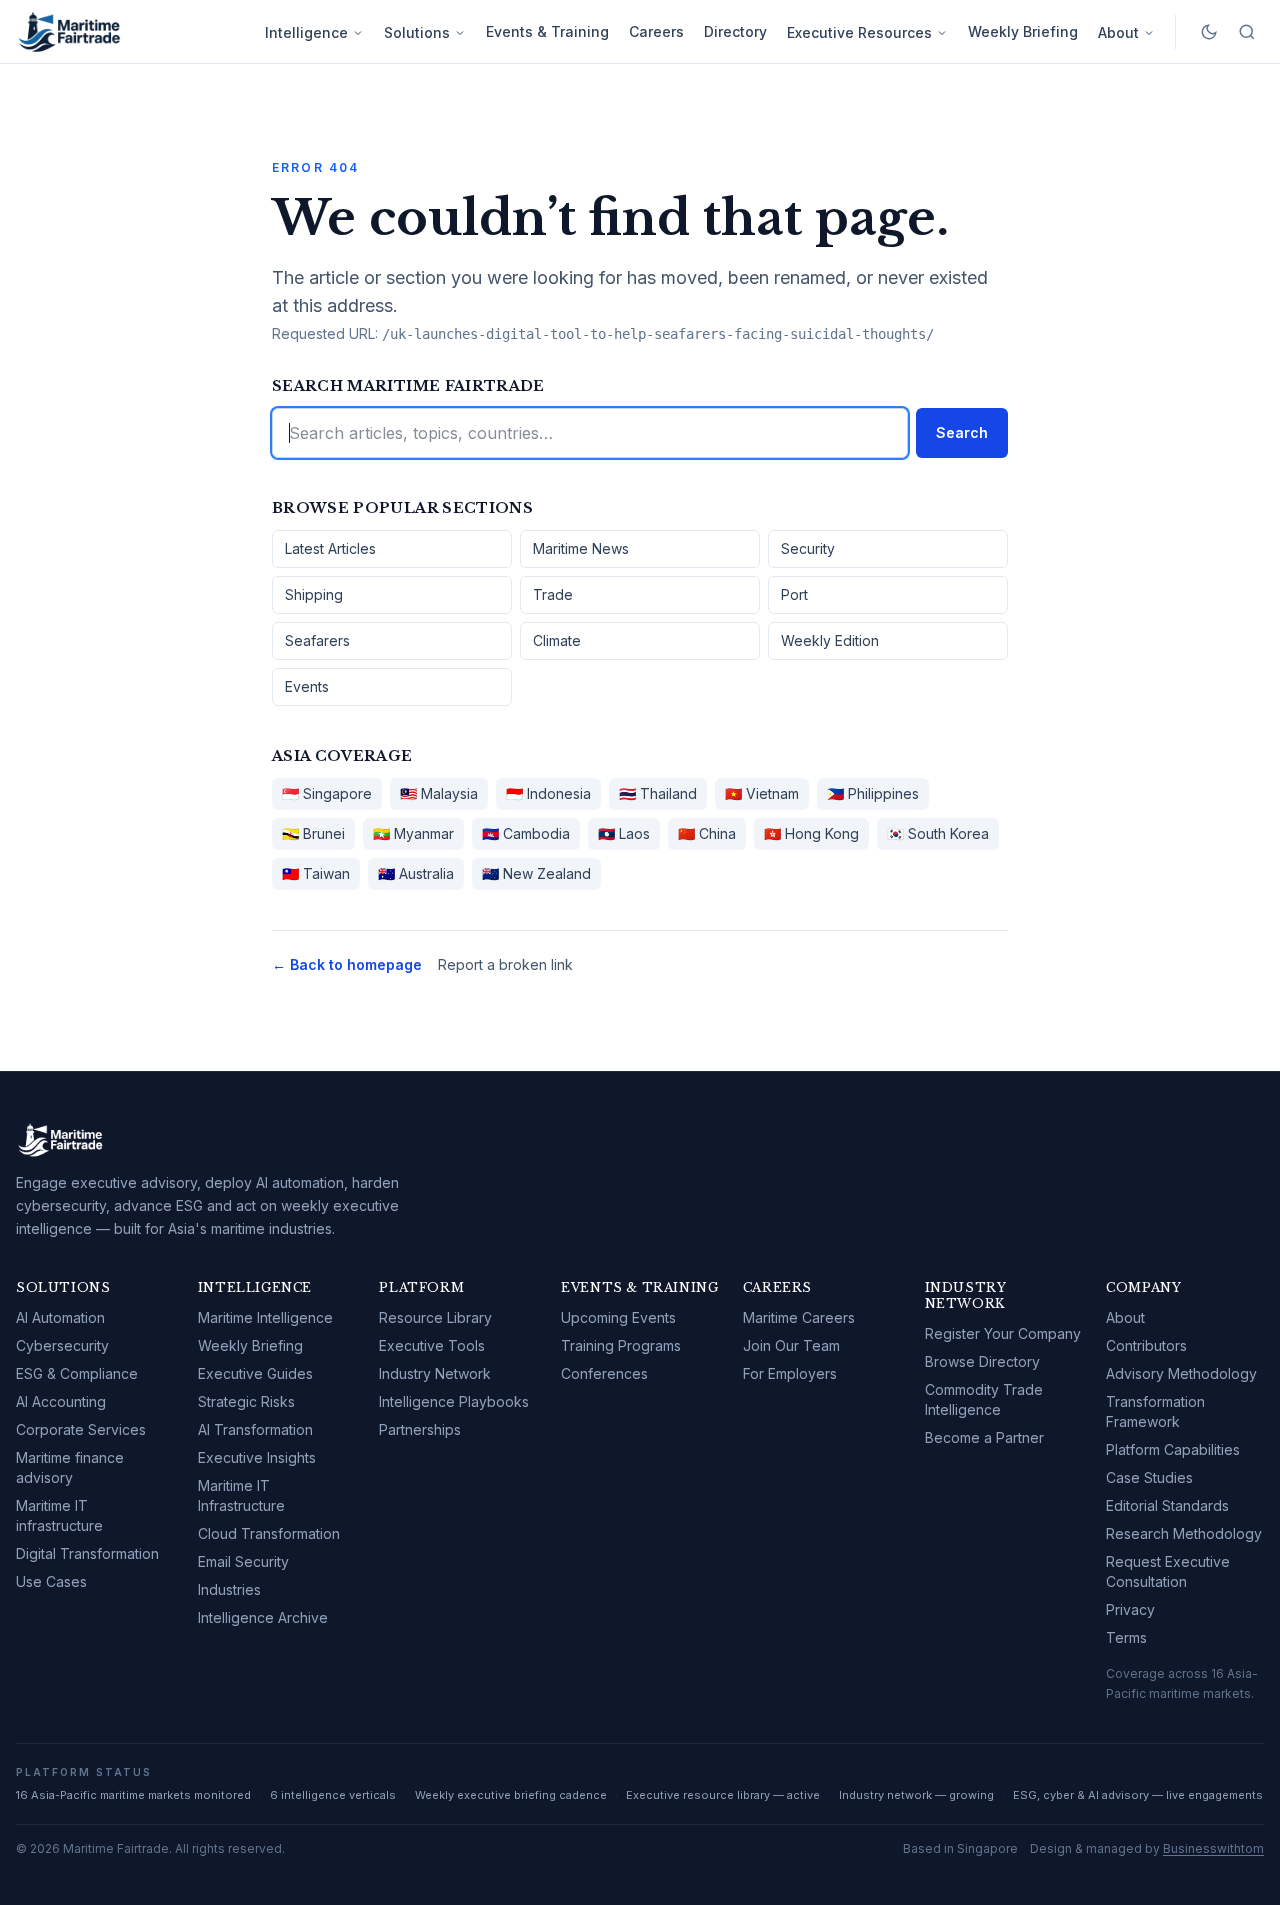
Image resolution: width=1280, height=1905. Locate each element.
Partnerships (420, 1429)
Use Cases (51, 1581)
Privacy (1130, 1609)
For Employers (790, 1373)
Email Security (243, 1561)
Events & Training (547, 31)
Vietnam (762, 793)
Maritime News (581, 548)
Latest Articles (330, 548)
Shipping (314, 594)
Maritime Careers (799, 1317)
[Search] (1247, 32)
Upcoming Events (618, 1317)
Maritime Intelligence (265, 1317)
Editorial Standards (1167, 1505)
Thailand (658, 793)
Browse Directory (982, 1361)
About (1118, 32)
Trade (553, 594)
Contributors (1146, 1345)
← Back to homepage (347, 964)
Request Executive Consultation (1168, 1571)
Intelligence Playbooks (454, 1401)
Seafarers (317, 640)
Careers (656, 31)
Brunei (313, 833)
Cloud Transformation (269, 1533)
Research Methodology (1184, 1533)
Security (808, 548)
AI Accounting (61, 1401)
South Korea (938, 833)
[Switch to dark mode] (1209, 32)
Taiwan (316, 873)
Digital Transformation (87, 1553)
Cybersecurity (62, 1345)
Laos (624, 833)
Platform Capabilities (1173, 1449)
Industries (229, 1589)
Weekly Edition (830, 640)
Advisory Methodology (1181, 1373)
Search (962, 432)
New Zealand (536, 873)
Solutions (417, 32)
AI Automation (60, 1317)
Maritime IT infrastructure (59, 1515)
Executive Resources (859, 32)
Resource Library (435, 1317)
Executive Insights (257, 1457)
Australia (416, 873)
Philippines (873, 793)
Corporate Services (81, 1429)
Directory (735, 31)
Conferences (604, 1373)
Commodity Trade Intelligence (984, 1399)
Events (307, 686)
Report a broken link (505, 964)
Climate (557, 640)
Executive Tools (432, 1345)
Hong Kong (811, 833)
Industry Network (435, 1373)
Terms (1126, 1637)
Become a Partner (984, 1437)
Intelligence (306, 32)
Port (794, 594)
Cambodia (526, 833)
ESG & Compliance (77, 1373)
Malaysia (439, 793)
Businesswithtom (1213, 1848)
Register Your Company (1003, 1333)
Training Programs (621, 1345)
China (707, 833)
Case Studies (1149, 1477)
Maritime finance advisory (70, 1467)
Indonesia (548, 793)
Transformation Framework (1155, 1411)
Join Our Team (791, 1345)
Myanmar (413, 833)
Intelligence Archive (263, 1617)
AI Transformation (255, 1429)
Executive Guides (255, 1373)
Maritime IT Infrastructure (241, 1495)
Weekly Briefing (1023, 31)
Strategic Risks (246, 1401)
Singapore (327, 793)
